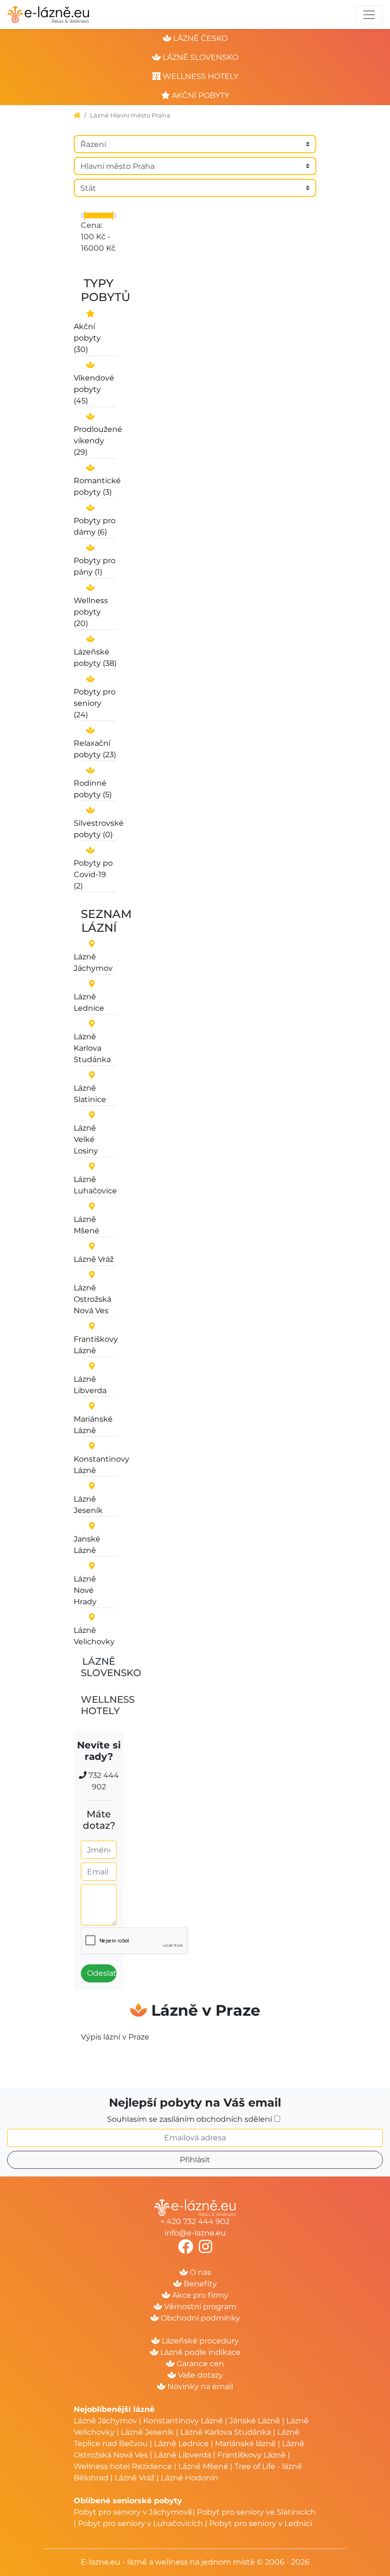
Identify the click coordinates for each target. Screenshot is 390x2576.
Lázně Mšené (203, 2466)
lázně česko (200, 38)
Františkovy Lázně (252, 2455)
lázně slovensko (200, 57)
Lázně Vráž (135, 2478)
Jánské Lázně (256, 2421)
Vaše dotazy (200, 2375)
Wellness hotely (108, 1705)
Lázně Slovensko (111, 1667)
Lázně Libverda (183, 2455)
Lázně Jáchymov (106, 2421)
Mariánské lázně (245, 2444)
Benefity (199, 2284)
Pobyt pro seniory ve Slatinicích (256, 2512)
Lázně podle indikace (200, 2352)
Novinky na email (199, 2386)
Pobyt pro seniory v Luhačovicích (141, 2523)
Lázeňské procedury (199, 2341)
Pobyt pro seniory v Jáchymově (133, 2512)
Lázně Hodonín (190, 2478)
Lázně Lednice (181, 2444)
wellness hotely (200, 76)
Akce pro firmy (199, 2295)
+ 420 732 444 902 (195, 2221)
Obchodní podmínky (200, 2318)
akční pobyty (200, 95)
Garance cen (199, 2364)
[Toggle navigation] (369, 15)
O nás (200, 2272)
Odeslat (102, 1973)
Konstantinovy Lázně (183, 2421)
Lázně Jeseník (147, 2432)
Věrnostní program (199, 2307)
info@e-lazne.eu (195, 2233)
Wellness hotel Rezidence (123, 2466)
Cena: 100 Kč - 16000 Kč (98, 237)
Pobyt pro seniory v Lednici (261, 2523)
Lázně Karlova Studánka (226, 2432)
